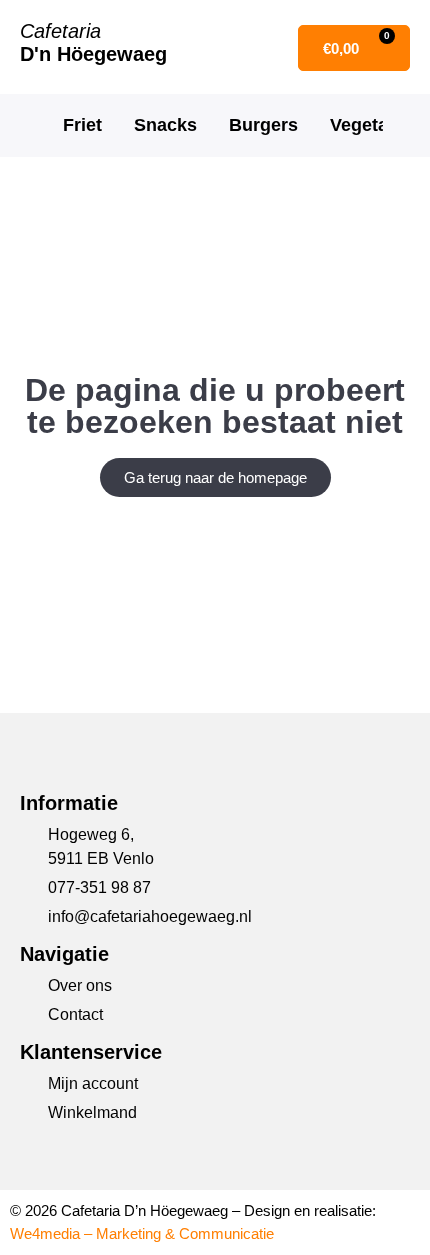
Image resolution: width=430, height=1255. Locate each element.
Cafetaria (60, 31)
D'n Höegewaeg (93, 54)
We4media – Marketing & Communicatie (142, 1233)
